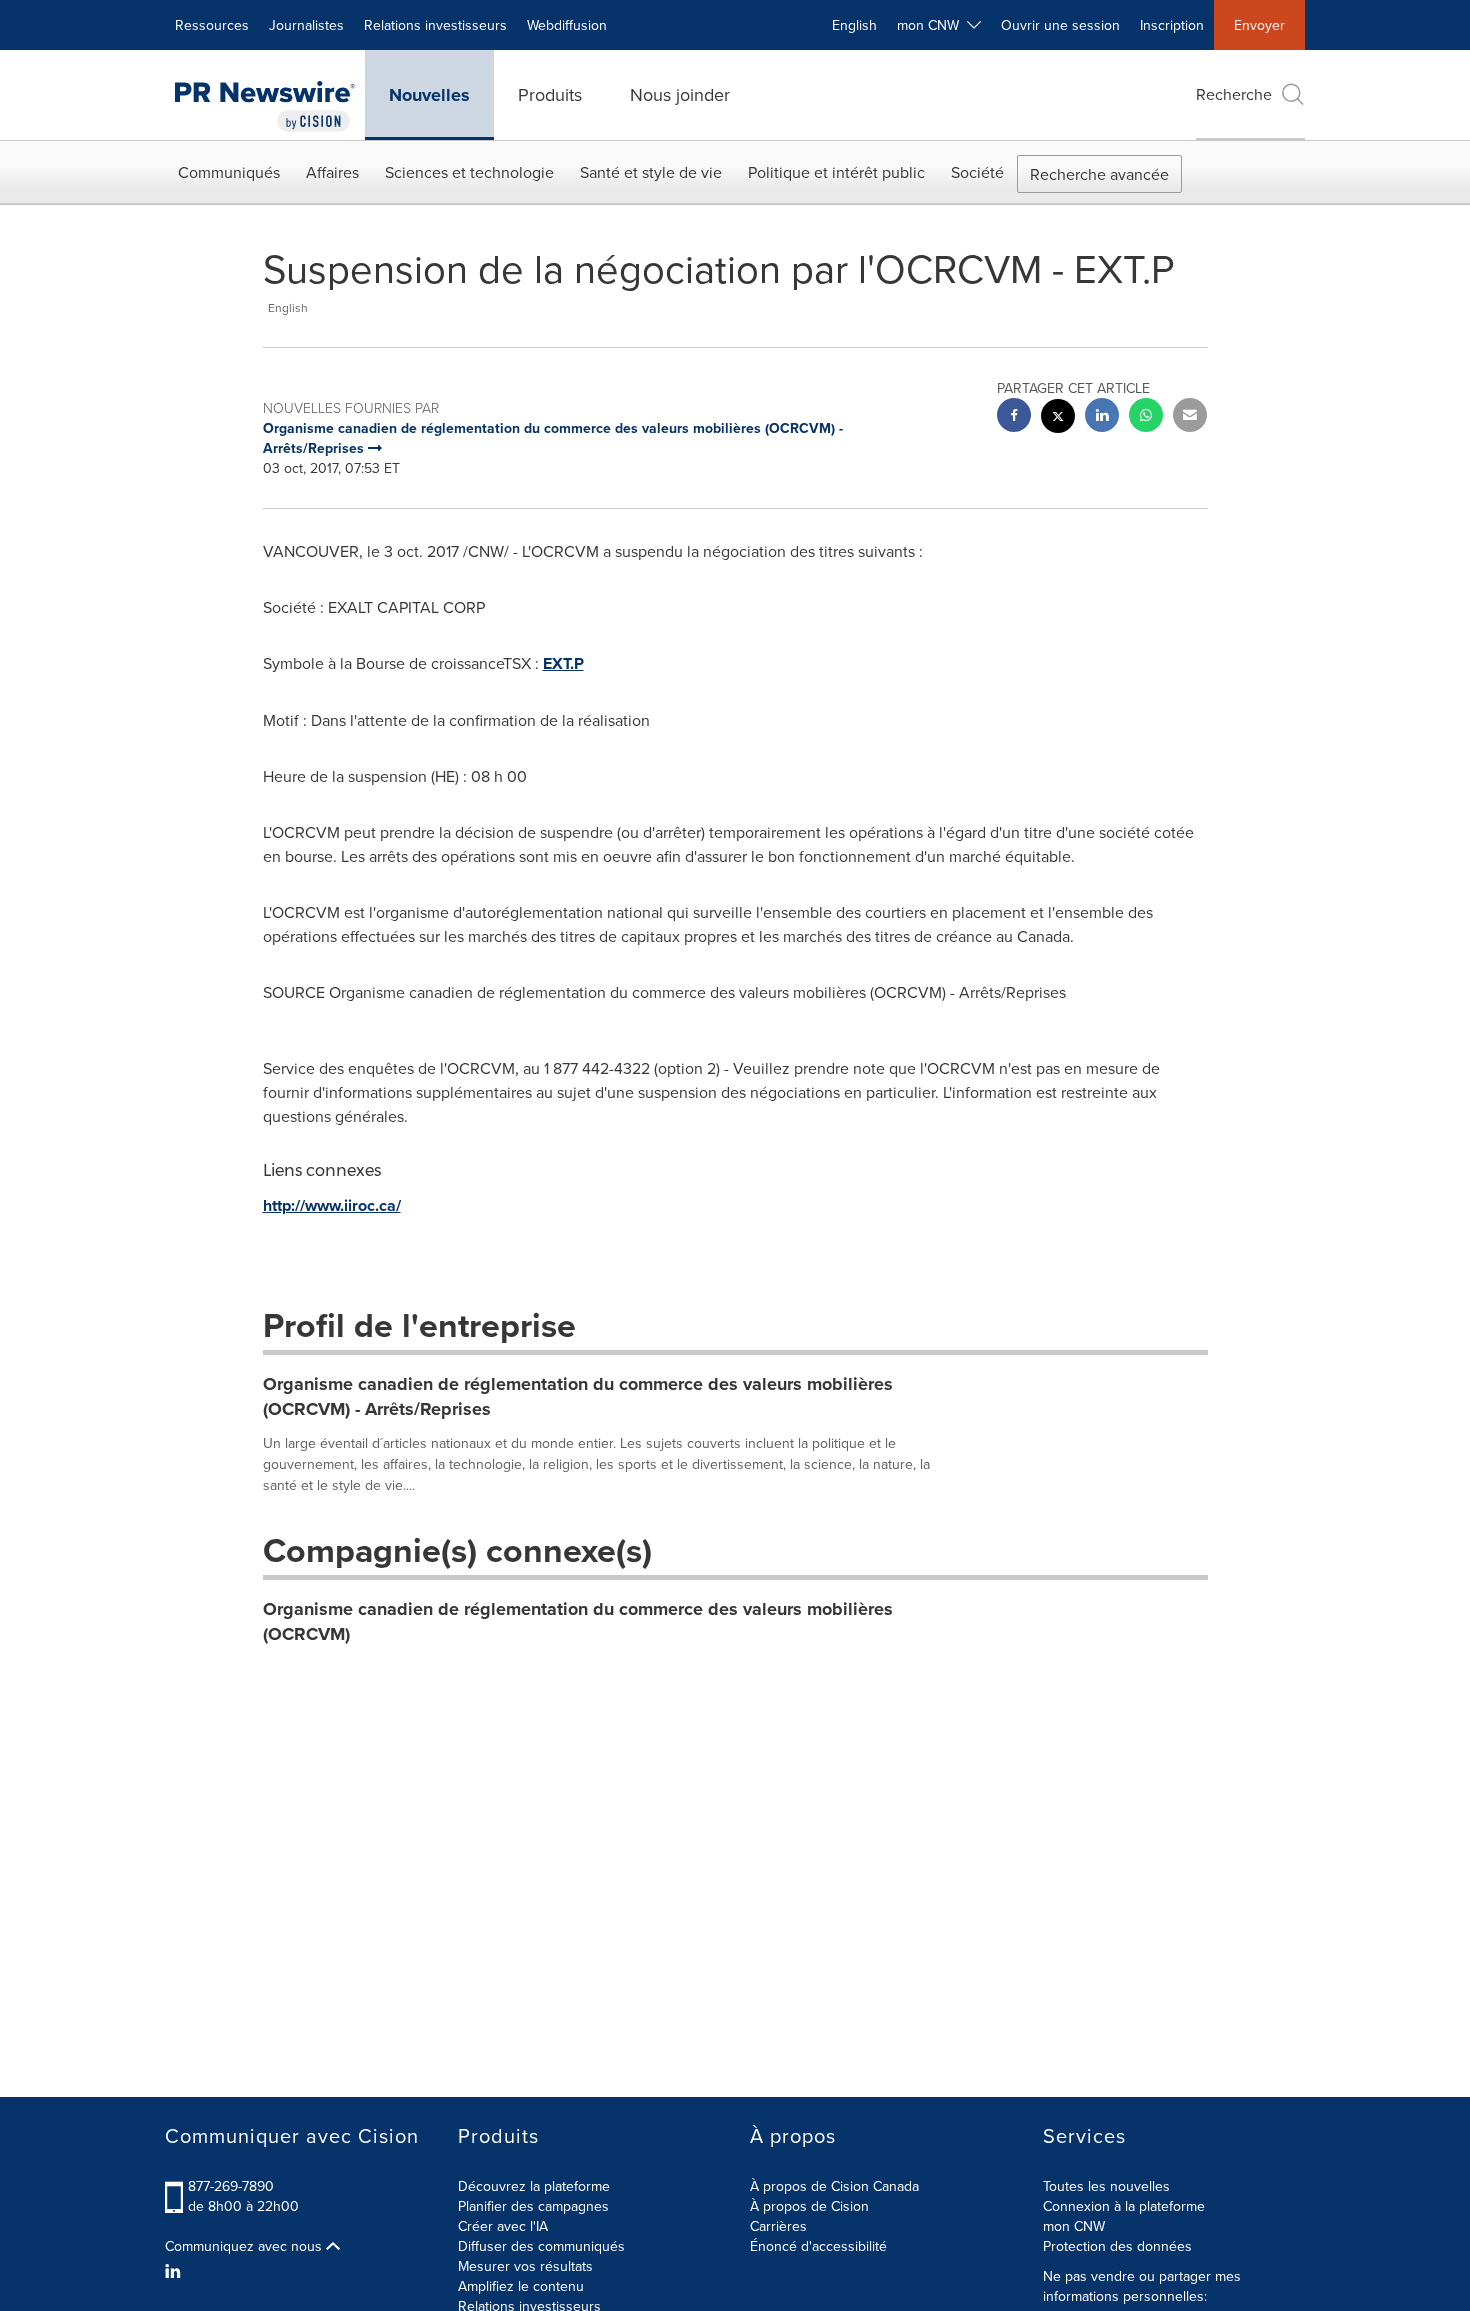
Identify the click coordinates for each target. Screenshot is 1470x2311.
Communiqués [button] (229, 172)
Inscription (1172, 25)
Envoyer (1259, 25)
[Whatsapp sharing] (1146, 417)
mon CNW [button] (932, 25)
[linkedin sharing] (1102, 417)
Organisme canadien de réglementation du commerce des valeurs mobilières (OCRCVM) (578, 1622)
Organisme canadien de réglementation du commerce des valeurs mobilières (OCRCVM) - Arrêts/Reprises (578, 1397)
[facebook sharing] (1014, 417)
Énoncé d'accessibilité (818, 2246)
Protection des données (1117, 2246)
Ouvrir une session (1060, 25)
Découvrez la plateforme (534, 2186)
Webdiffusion (567, 25)
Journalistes (306, 25)
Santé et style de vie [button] (651, 172)
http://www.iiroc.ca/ (332, 1205)
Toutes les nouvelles (1106, 2186)
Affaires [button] (332, 172)
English (854, 25)
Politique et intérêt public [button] (836, 172)
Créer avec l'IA (503, 2226)
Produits (550, 94)
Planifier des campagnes (533, 2206)
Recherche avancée (1099, 174)
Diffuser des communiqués (541, 2246)
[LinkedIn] (175, 2271)
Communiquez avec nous (245, 2246)
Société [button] (977, 172)
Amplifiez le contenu (521, 2286)
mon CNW (1074, 2226)
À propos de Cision (809, 2206)
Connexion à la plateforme (1124, 2206)
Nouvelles (429, 95)
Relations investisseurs (435, 25)
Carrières (778, 2226)
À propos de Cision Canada (834, 2186)
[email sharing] (1190, 417)
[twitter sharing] (1058, 418)
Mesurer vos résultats (525, 2266)
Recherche (1234, 94)
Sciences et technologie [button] (469, 172)
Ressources (212, 25)
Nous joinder (680, 94)
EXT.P (563, 663)
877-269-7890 (231, 2186)
